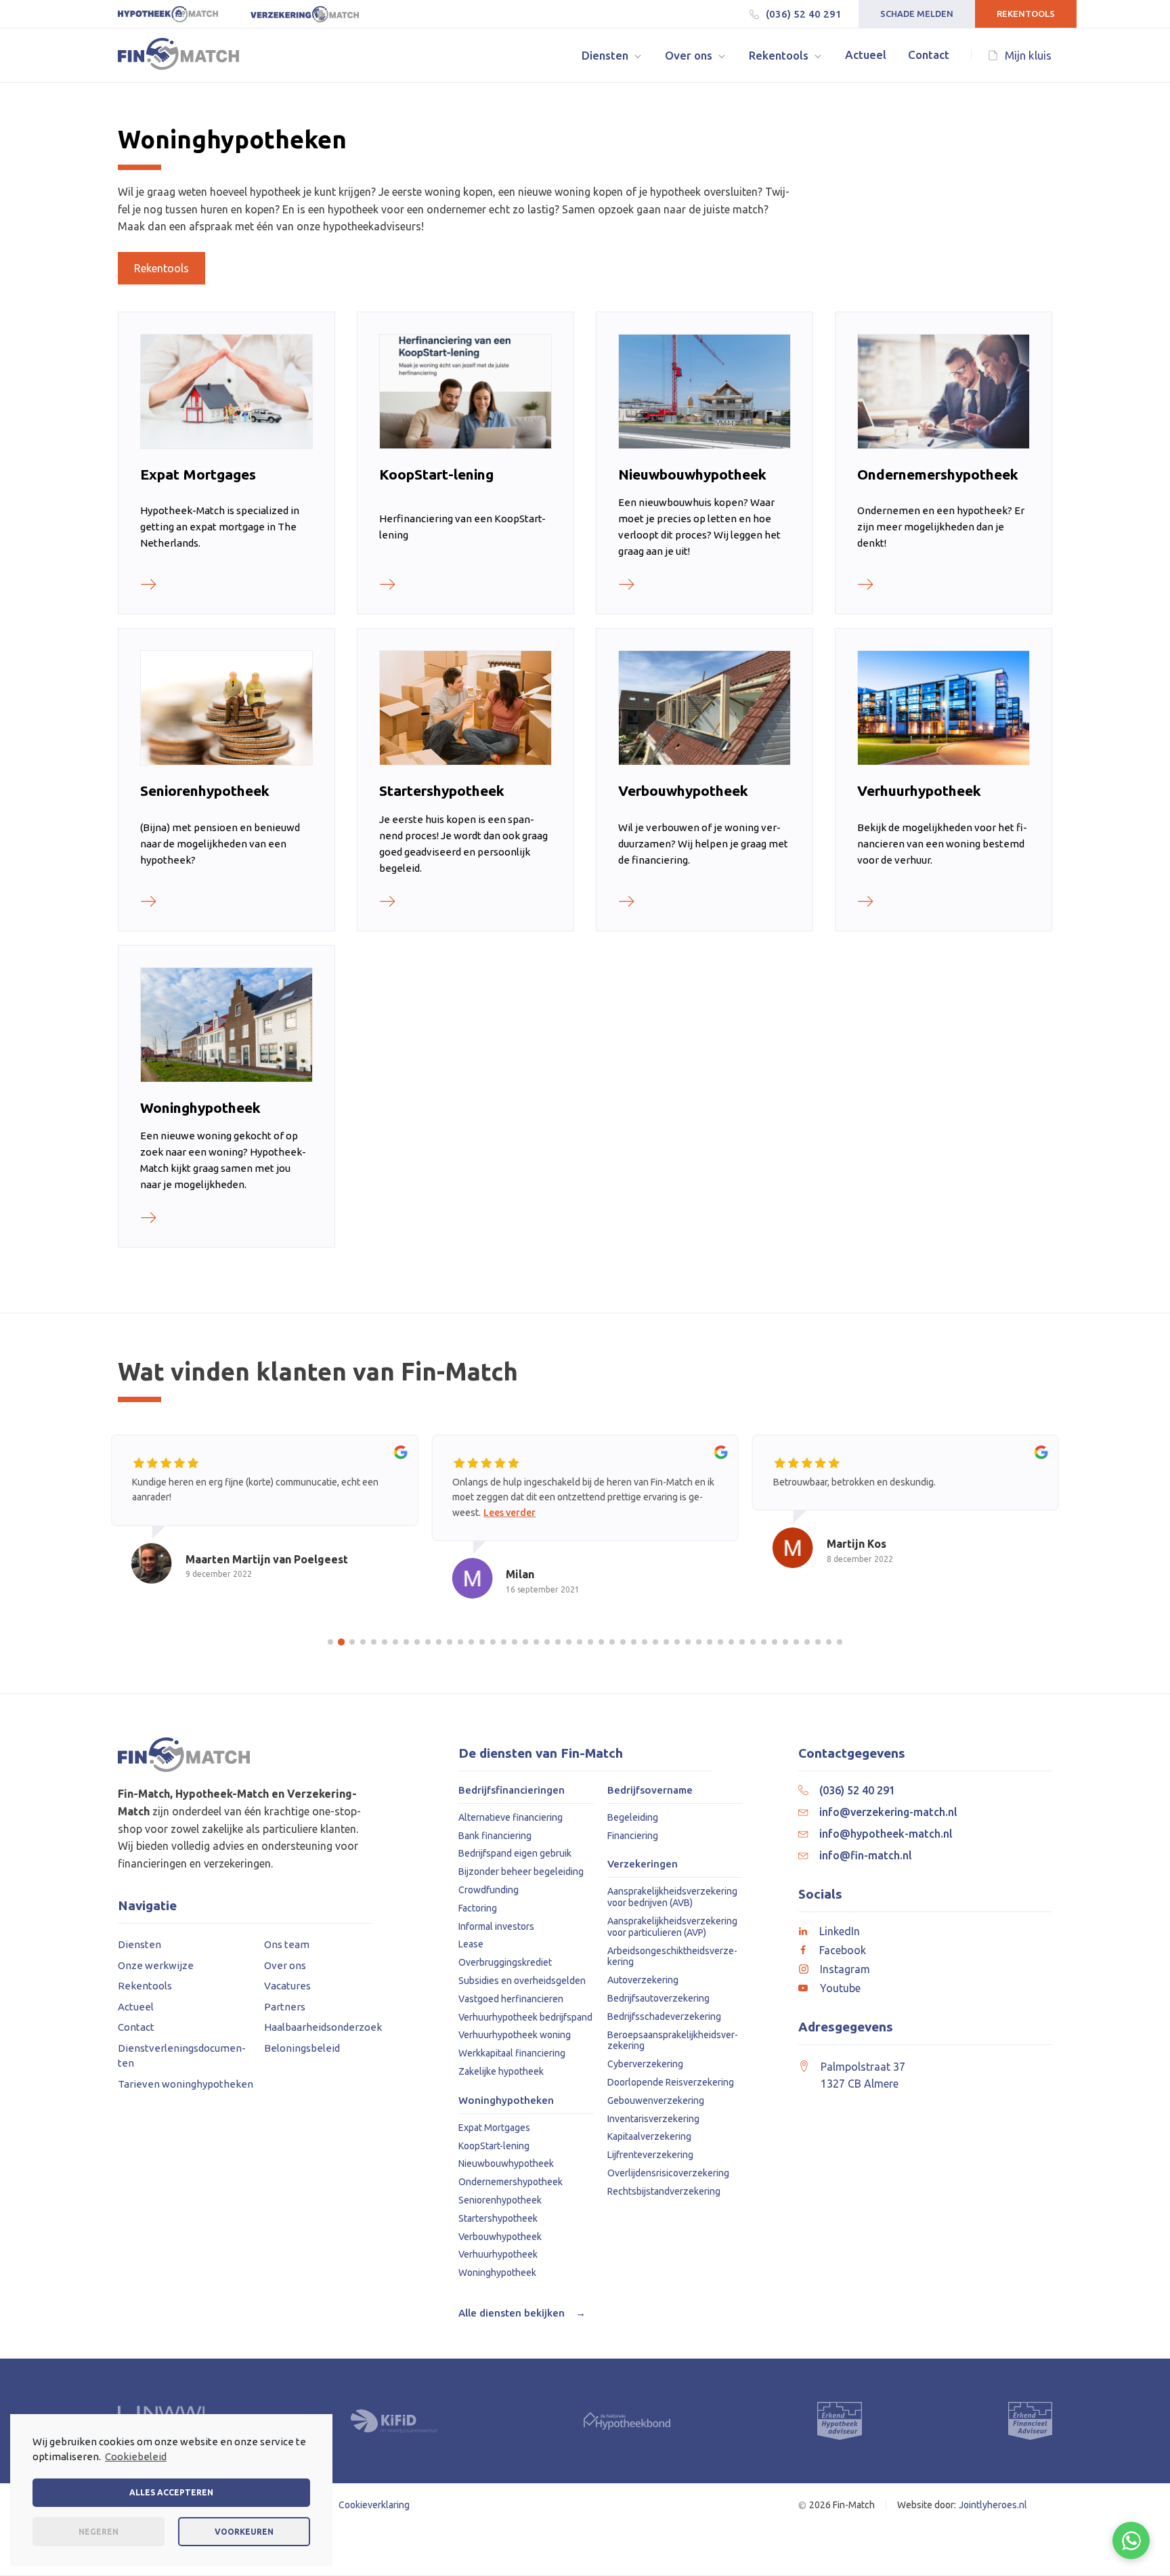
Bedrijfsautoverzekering (658, 1998)
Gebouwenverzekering (656, 2100)
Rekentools (1026, 14)
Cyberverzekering (645, 2064)
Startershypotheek (498, 2218)
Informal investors (496, 1926)
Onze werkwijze (156, 1965)
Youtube (840, 1988)
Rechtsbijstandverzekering (664, 2191)
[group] (264, 1522)
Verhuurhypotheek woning (515, 2035)
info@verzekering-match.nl (888, 1812)
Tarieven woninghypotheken (186, 2084)
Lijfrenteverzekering (650, 2155)
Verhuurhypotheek (498, 2254)
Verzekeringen (643, 1864)
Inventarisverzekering (653, 2119)
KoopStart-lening (494, 2146)
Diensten (139, 1944)
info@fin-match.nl (866, 1855)
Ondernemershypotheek (511, 2182)
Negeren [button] (99, 2532)
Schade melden (917, 14)
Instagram (845, 1969)
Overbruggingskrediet (505, 1962)
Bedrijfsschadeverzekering (664, 2017)
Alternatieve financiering (511, 1817)
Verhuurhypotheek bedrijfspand (525, 2017)
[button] (612, 55)
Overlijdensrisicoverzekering (668, 2173)
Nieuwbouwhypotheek (506, 2163)
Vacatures (287, 1986)
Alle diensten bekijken (522, 2313)
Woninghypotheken (506, 2100)
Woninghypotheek (497, 2273)
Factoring (478, 1908)
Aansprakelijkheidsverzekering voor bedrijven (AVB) (672, 1897)
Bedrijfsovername (650, 1790)
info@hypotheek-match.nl (886, 1834)
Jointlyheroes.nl (993, 2505)
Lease (471, 1944)
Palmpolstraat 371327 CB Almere (863, 2075)
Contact (136, 2027)
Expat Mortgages (494, 2128)
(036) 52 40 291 (804, 14)
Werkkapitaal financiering (512, 2053)
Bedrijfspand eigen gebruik (515, 1853)
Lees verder (510, 1513)
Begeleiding (633, 1817)
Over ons (285, 1965)
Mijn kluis (1028, 55)
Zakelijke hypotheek (501, 2071)
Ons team (287, 1944)
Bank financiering (495, 1836)
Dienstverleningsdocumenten (182, 2056)
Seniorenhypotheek (500, 2200)
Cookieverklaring (374, 2505)
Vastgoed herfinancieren (511, 1999)
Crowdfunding (489, 1890)
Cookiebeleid (136, 2456)
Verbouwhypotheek (500, 2237)
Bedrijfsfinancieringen (512, 1790)
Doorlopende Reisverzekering (671, 2082)
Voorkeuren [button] (244, 2532)
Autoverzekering (643, 1980)
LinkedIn (840, 1931)
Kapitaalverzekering (649, 2136)
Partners (285, 2007)
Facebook (843, 1950)
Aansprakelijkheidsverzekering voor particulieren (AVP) (672, 1927)
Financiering (633, 1836)
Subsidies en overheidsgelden (522, 1981)
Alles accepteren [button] (171, 2492)
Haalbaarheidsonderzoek (323, 2027)
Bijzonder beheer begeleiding (521, 1872)
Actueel (136, 2007)
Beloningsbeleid (302, 2048)
